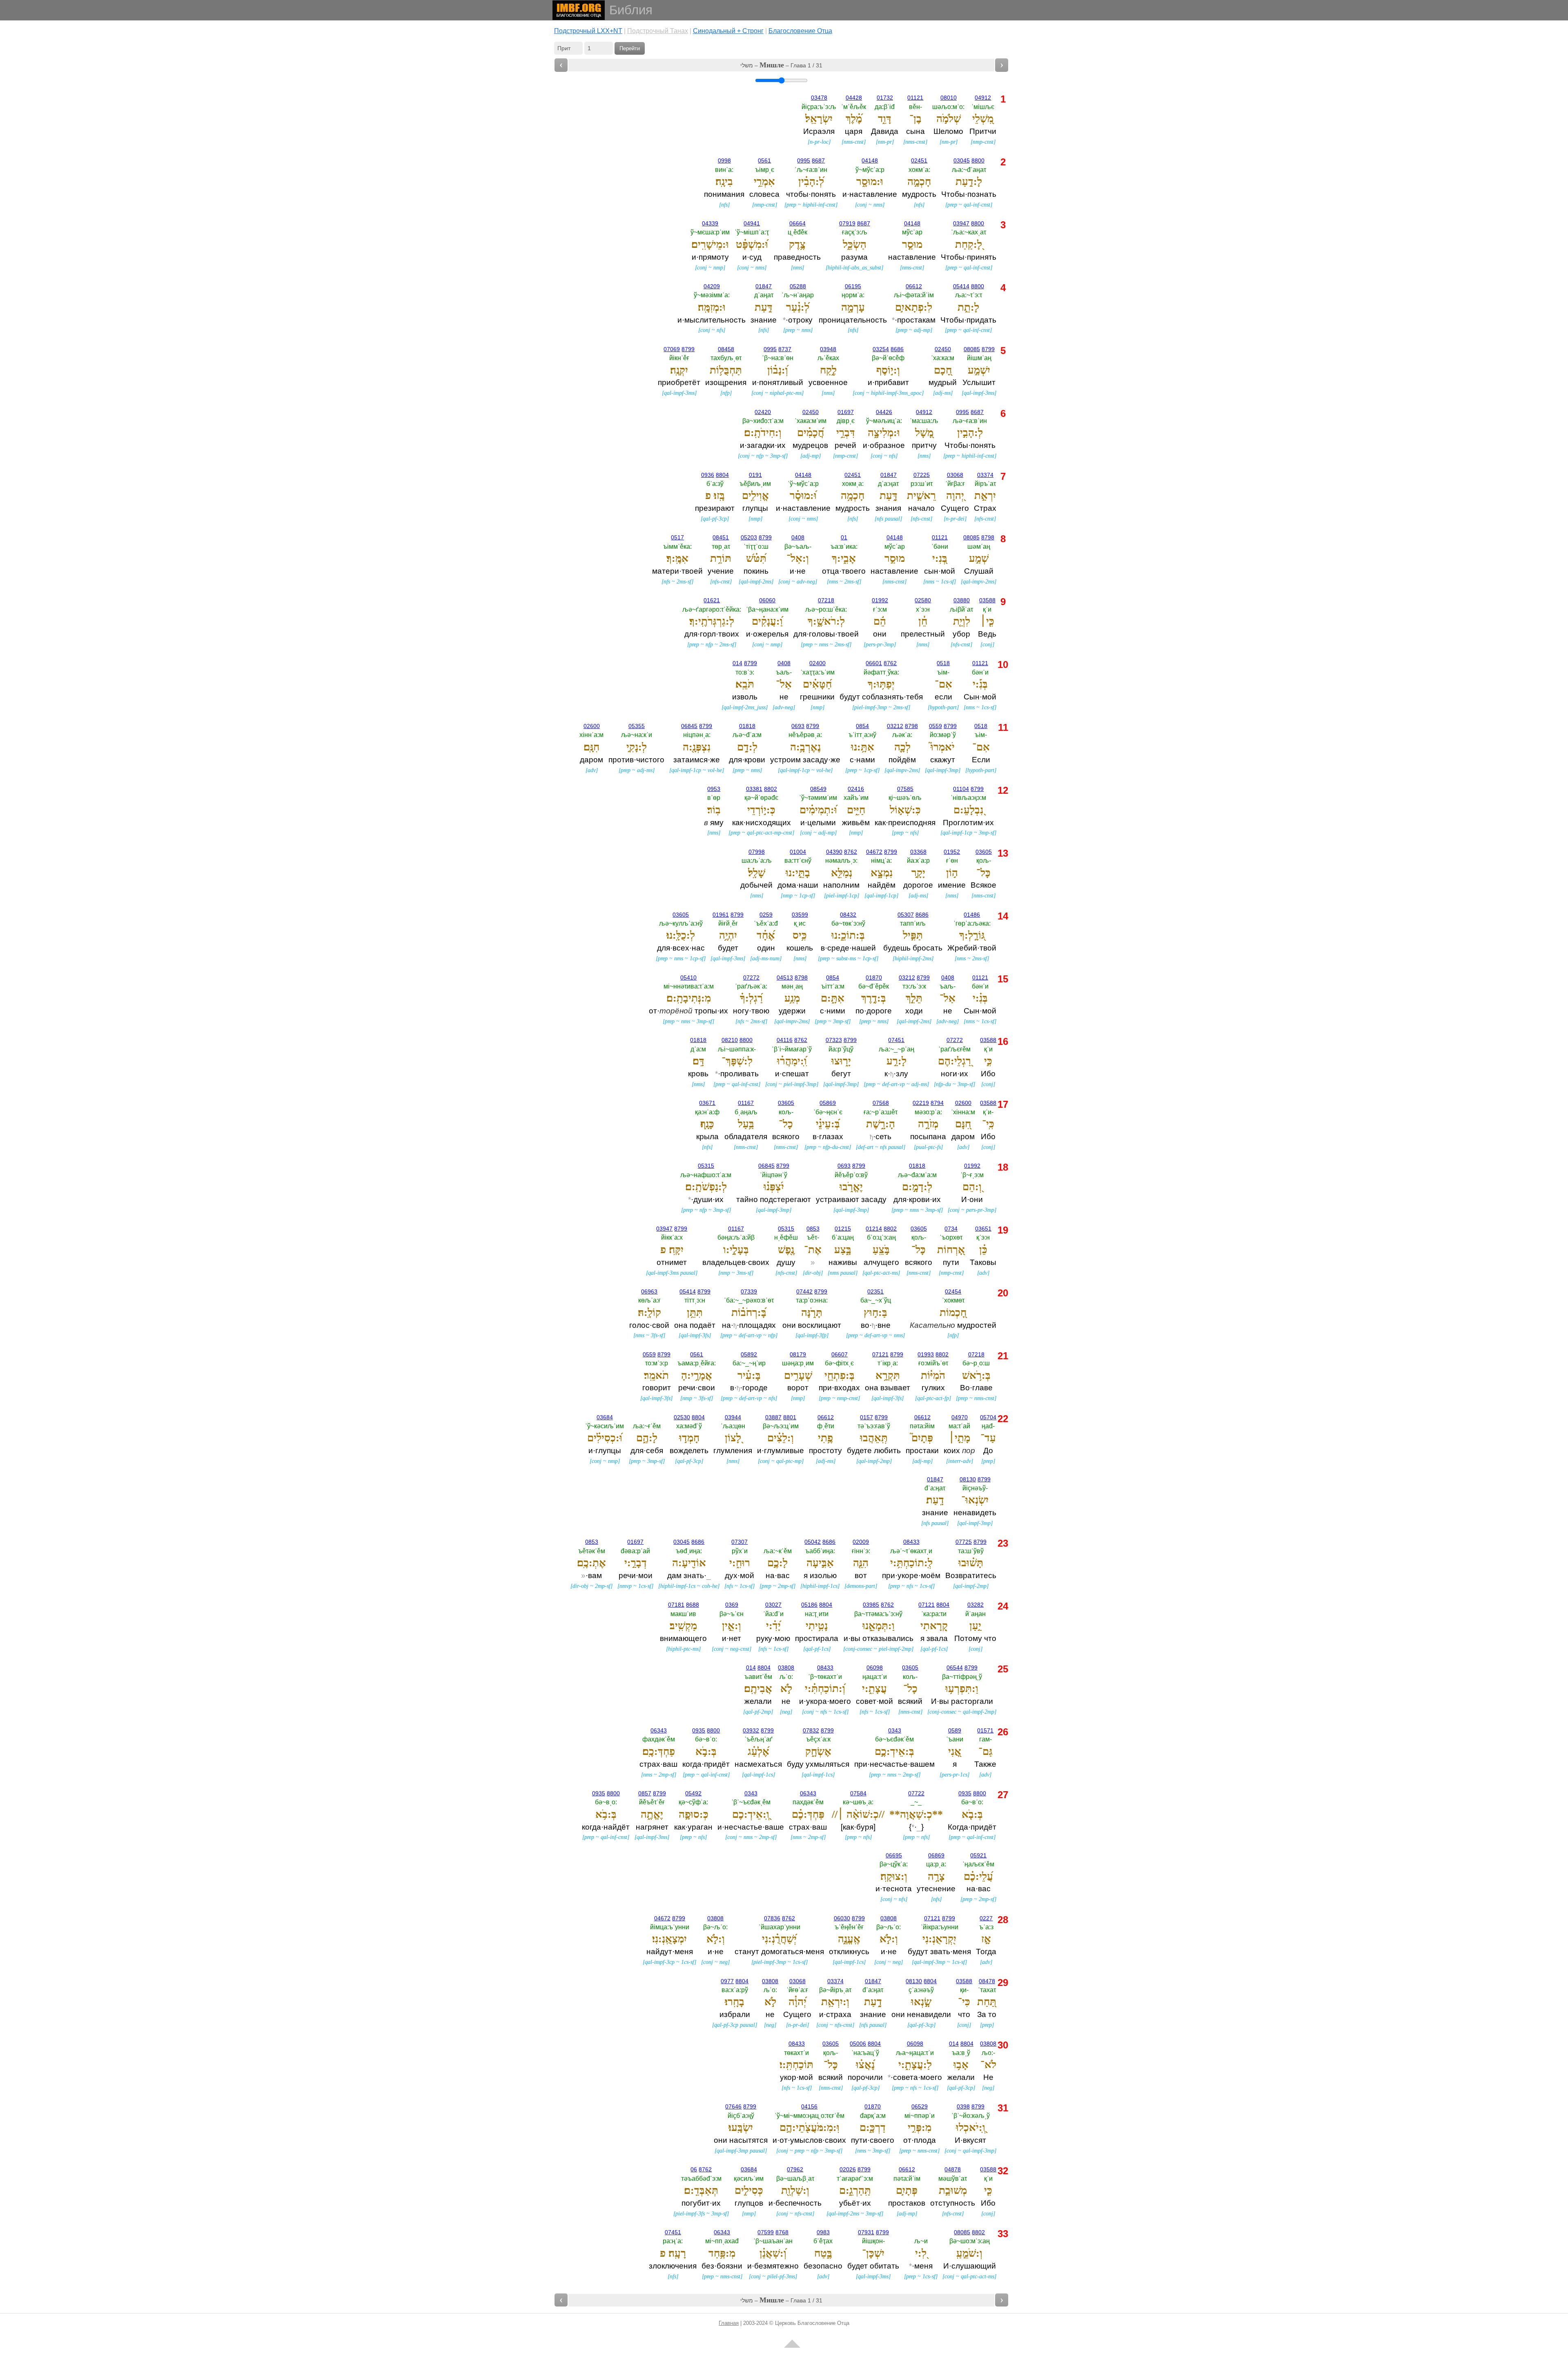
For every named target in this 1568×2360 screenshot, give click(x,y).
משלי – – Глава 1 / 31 (781, 65)
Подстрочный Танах (658, 31)
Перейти (630, 48)
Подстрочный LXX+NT (588, 31)
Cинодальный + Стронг (728, 31)
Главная (729, 2323)
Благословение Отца (800, 31)
